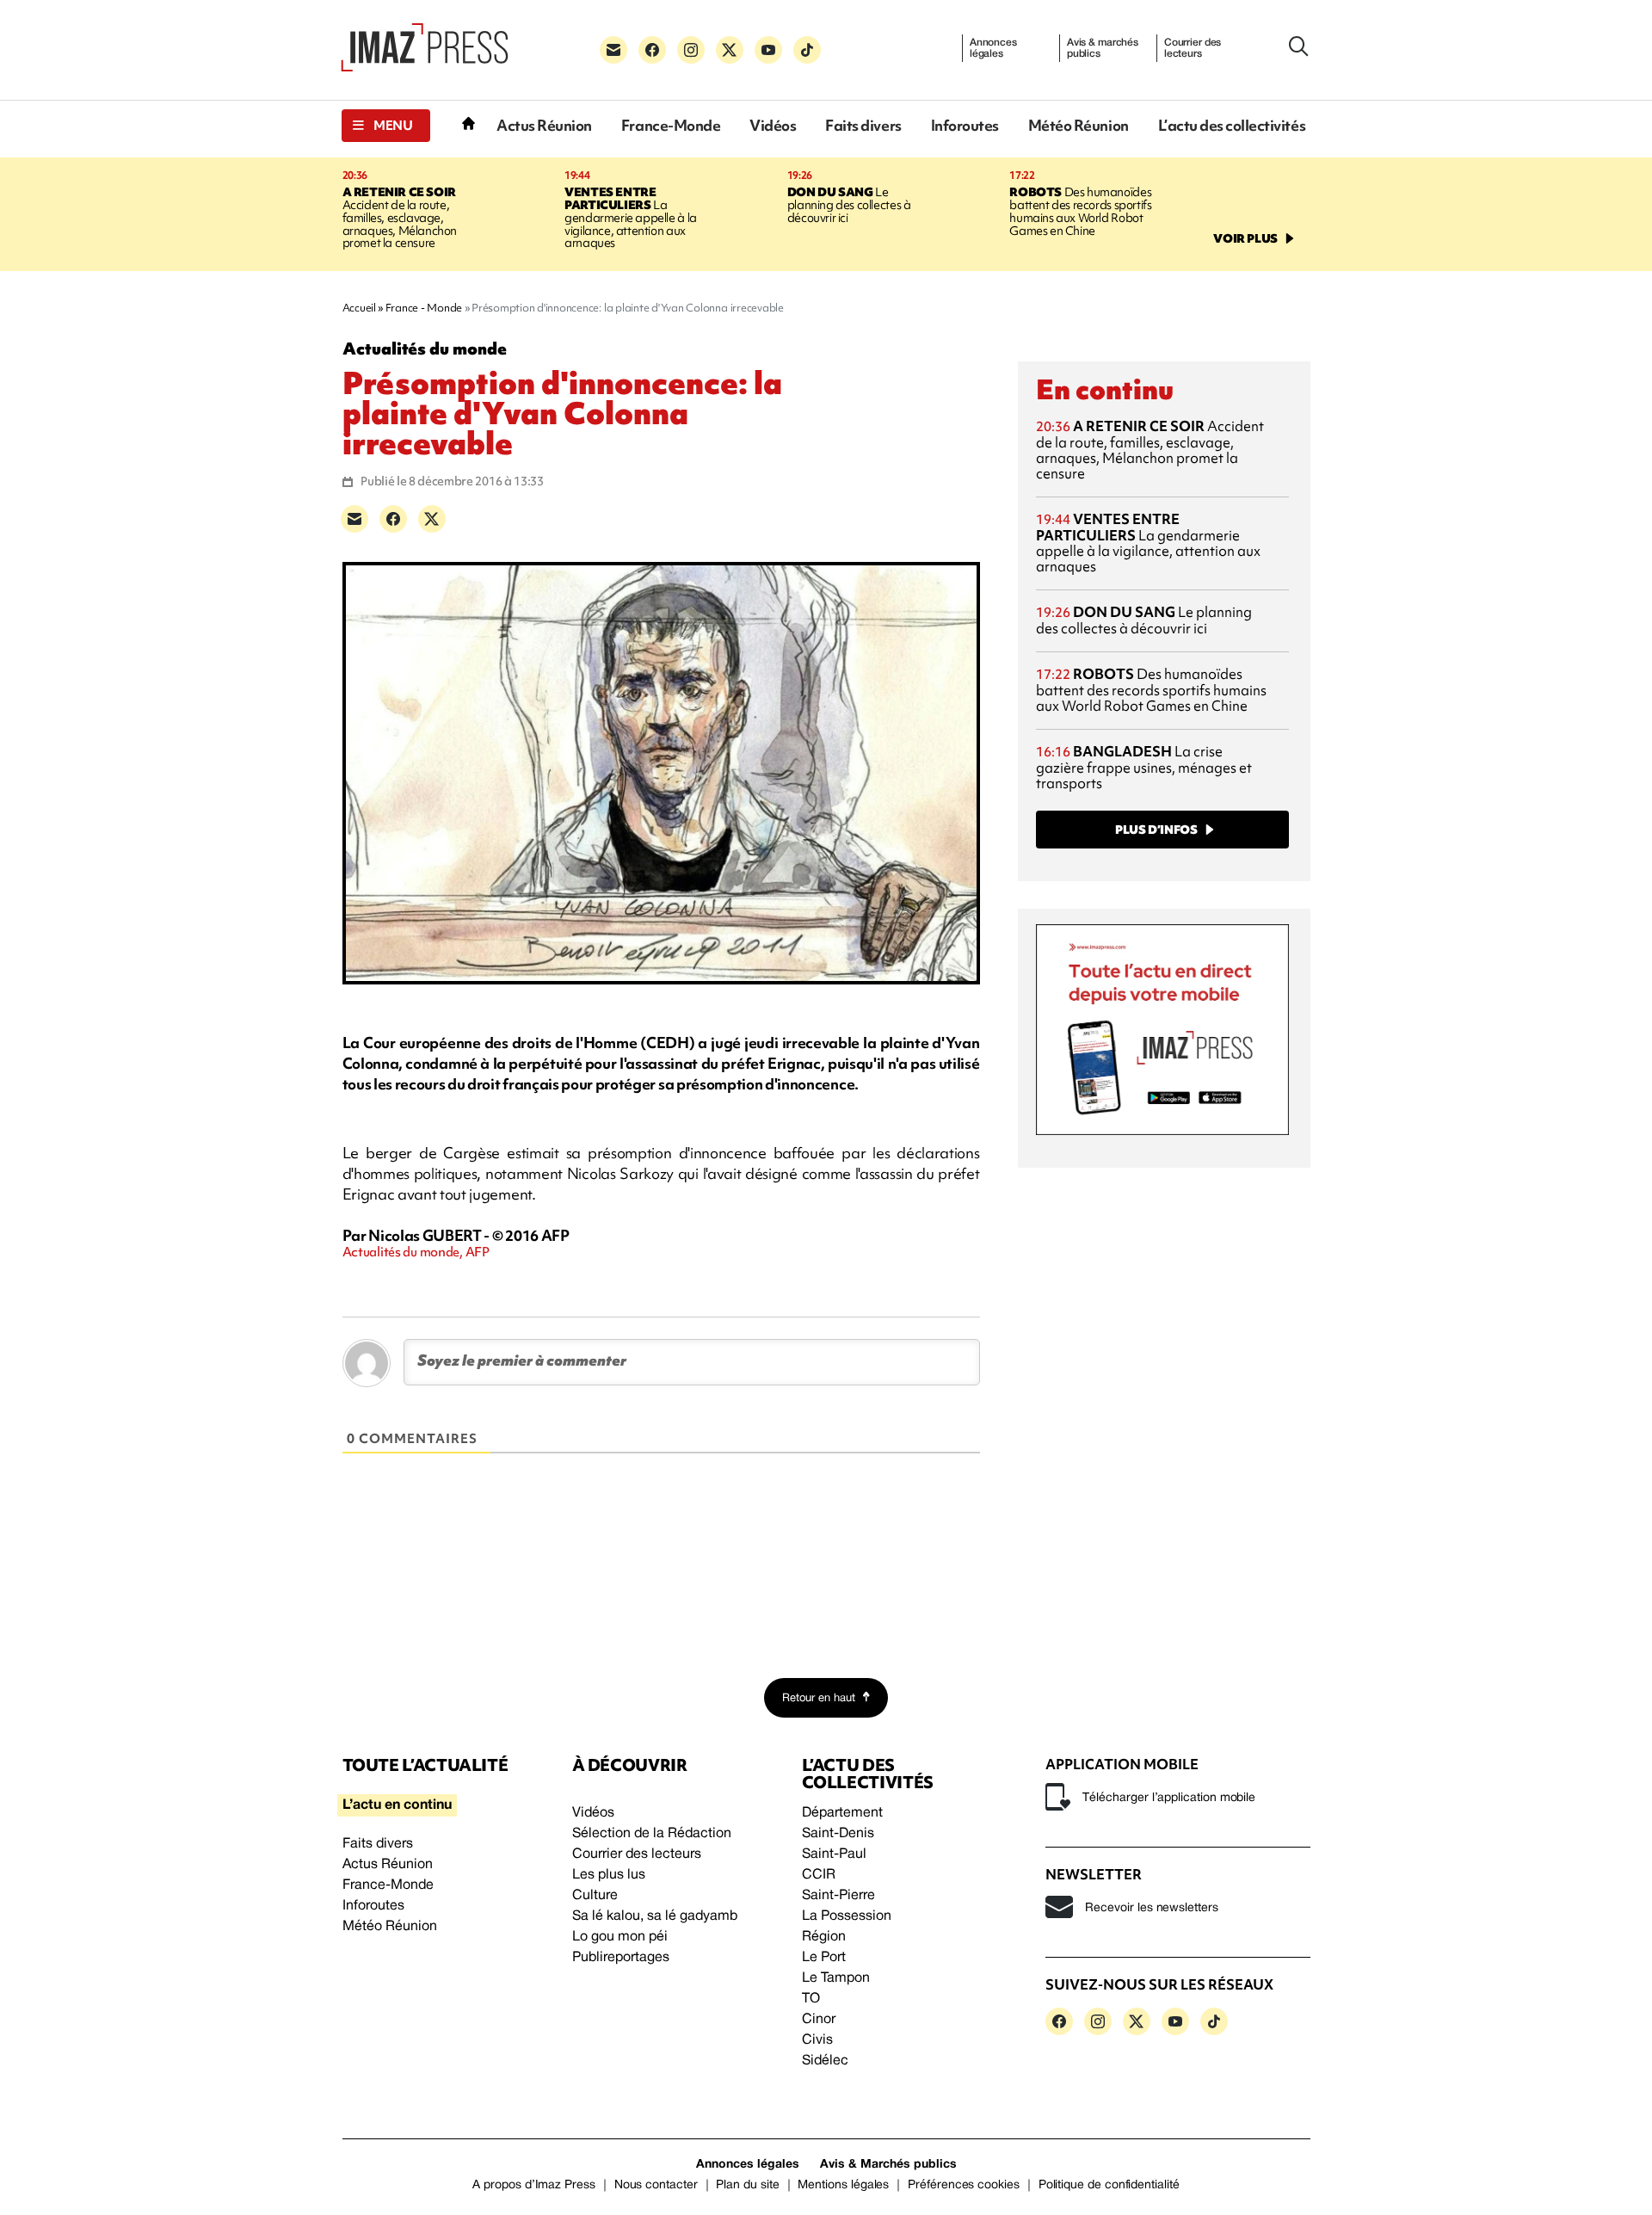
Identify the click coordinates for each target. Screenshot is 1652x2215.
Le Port (824, 1958)
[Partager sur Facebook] (393, 519)
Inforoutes (965, 125)
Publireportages (621, 1958)
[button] (386, 126)
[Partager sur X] (432, 519)
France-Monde (671, 125)
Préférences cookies (964, 2185)
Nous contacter (656, 2185)
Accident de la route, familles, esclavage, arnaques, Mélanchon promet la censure (400, 218)
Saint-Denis (838, 1834)
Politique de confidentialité (1109, 2185)
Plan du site (747, 2185)
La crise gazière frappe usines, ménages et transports (1144, 767)
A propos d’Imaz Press (534, 2185)
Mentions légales (843, 2185)
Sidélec (825, 2061)
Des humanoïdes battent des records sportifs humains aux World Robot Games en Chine (1080, 211)
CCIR (819, 1875)
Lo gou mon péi (620, 1937)
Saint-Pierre (838, 1896)
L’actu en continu (397, 1805)
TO (811, 1999)
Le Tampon (836, 1978)
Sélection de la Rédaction (652, 1834)
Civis (817, 2040)
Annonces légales (993, 48)
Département (842, 1813)
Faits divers (863, 125)
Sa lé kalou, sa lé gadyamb (655, 1916)
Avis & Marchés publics (888, 2165)
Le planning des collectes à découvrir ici (849, 205)
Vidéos (773, 125)
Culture (595, 1896)
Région (824, 1937)
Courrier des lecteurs (1193, 48)
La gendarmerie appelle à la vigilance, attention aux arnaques (631, 218)
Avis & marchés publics (1103, 48)
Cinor (819, 2020)
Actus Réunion (544, 125)
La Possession (847, 1916)
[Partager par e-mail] (354, 519)
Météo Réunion (1079, 125)
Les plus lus (609, 1875)
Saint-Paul (834, 1854)
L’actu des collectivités (1232, 125)
